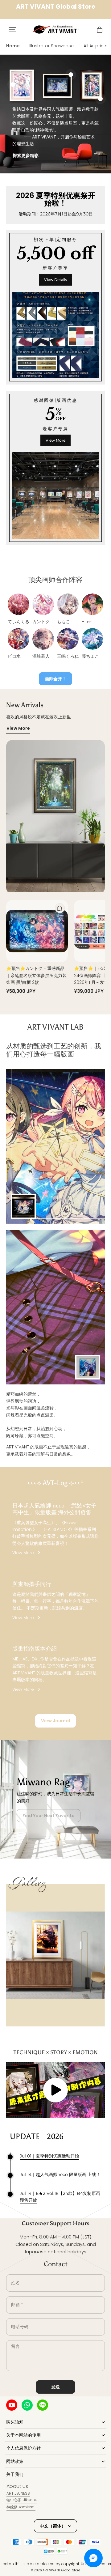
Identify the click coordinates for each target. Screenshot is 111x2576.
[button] (12, 30)
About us (17, 2486)
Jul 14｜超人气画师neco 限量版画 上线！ (60, 2174)
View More (55, 440)
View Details (55, 280)
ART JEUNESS (18, 2493)
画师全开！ (55, 679)
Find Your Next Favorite (49, 1816)
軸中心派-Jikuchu (22, 2500)
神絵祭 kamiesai (21, 2507)
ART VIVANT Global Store (61, 2570)
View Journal (55, 1721)
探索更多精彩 (26, 155)
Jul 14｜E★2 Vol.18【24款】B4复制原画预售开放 (60, 2197)
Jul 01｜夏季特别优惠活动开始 (49, 2156)
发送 (55, 2387)
